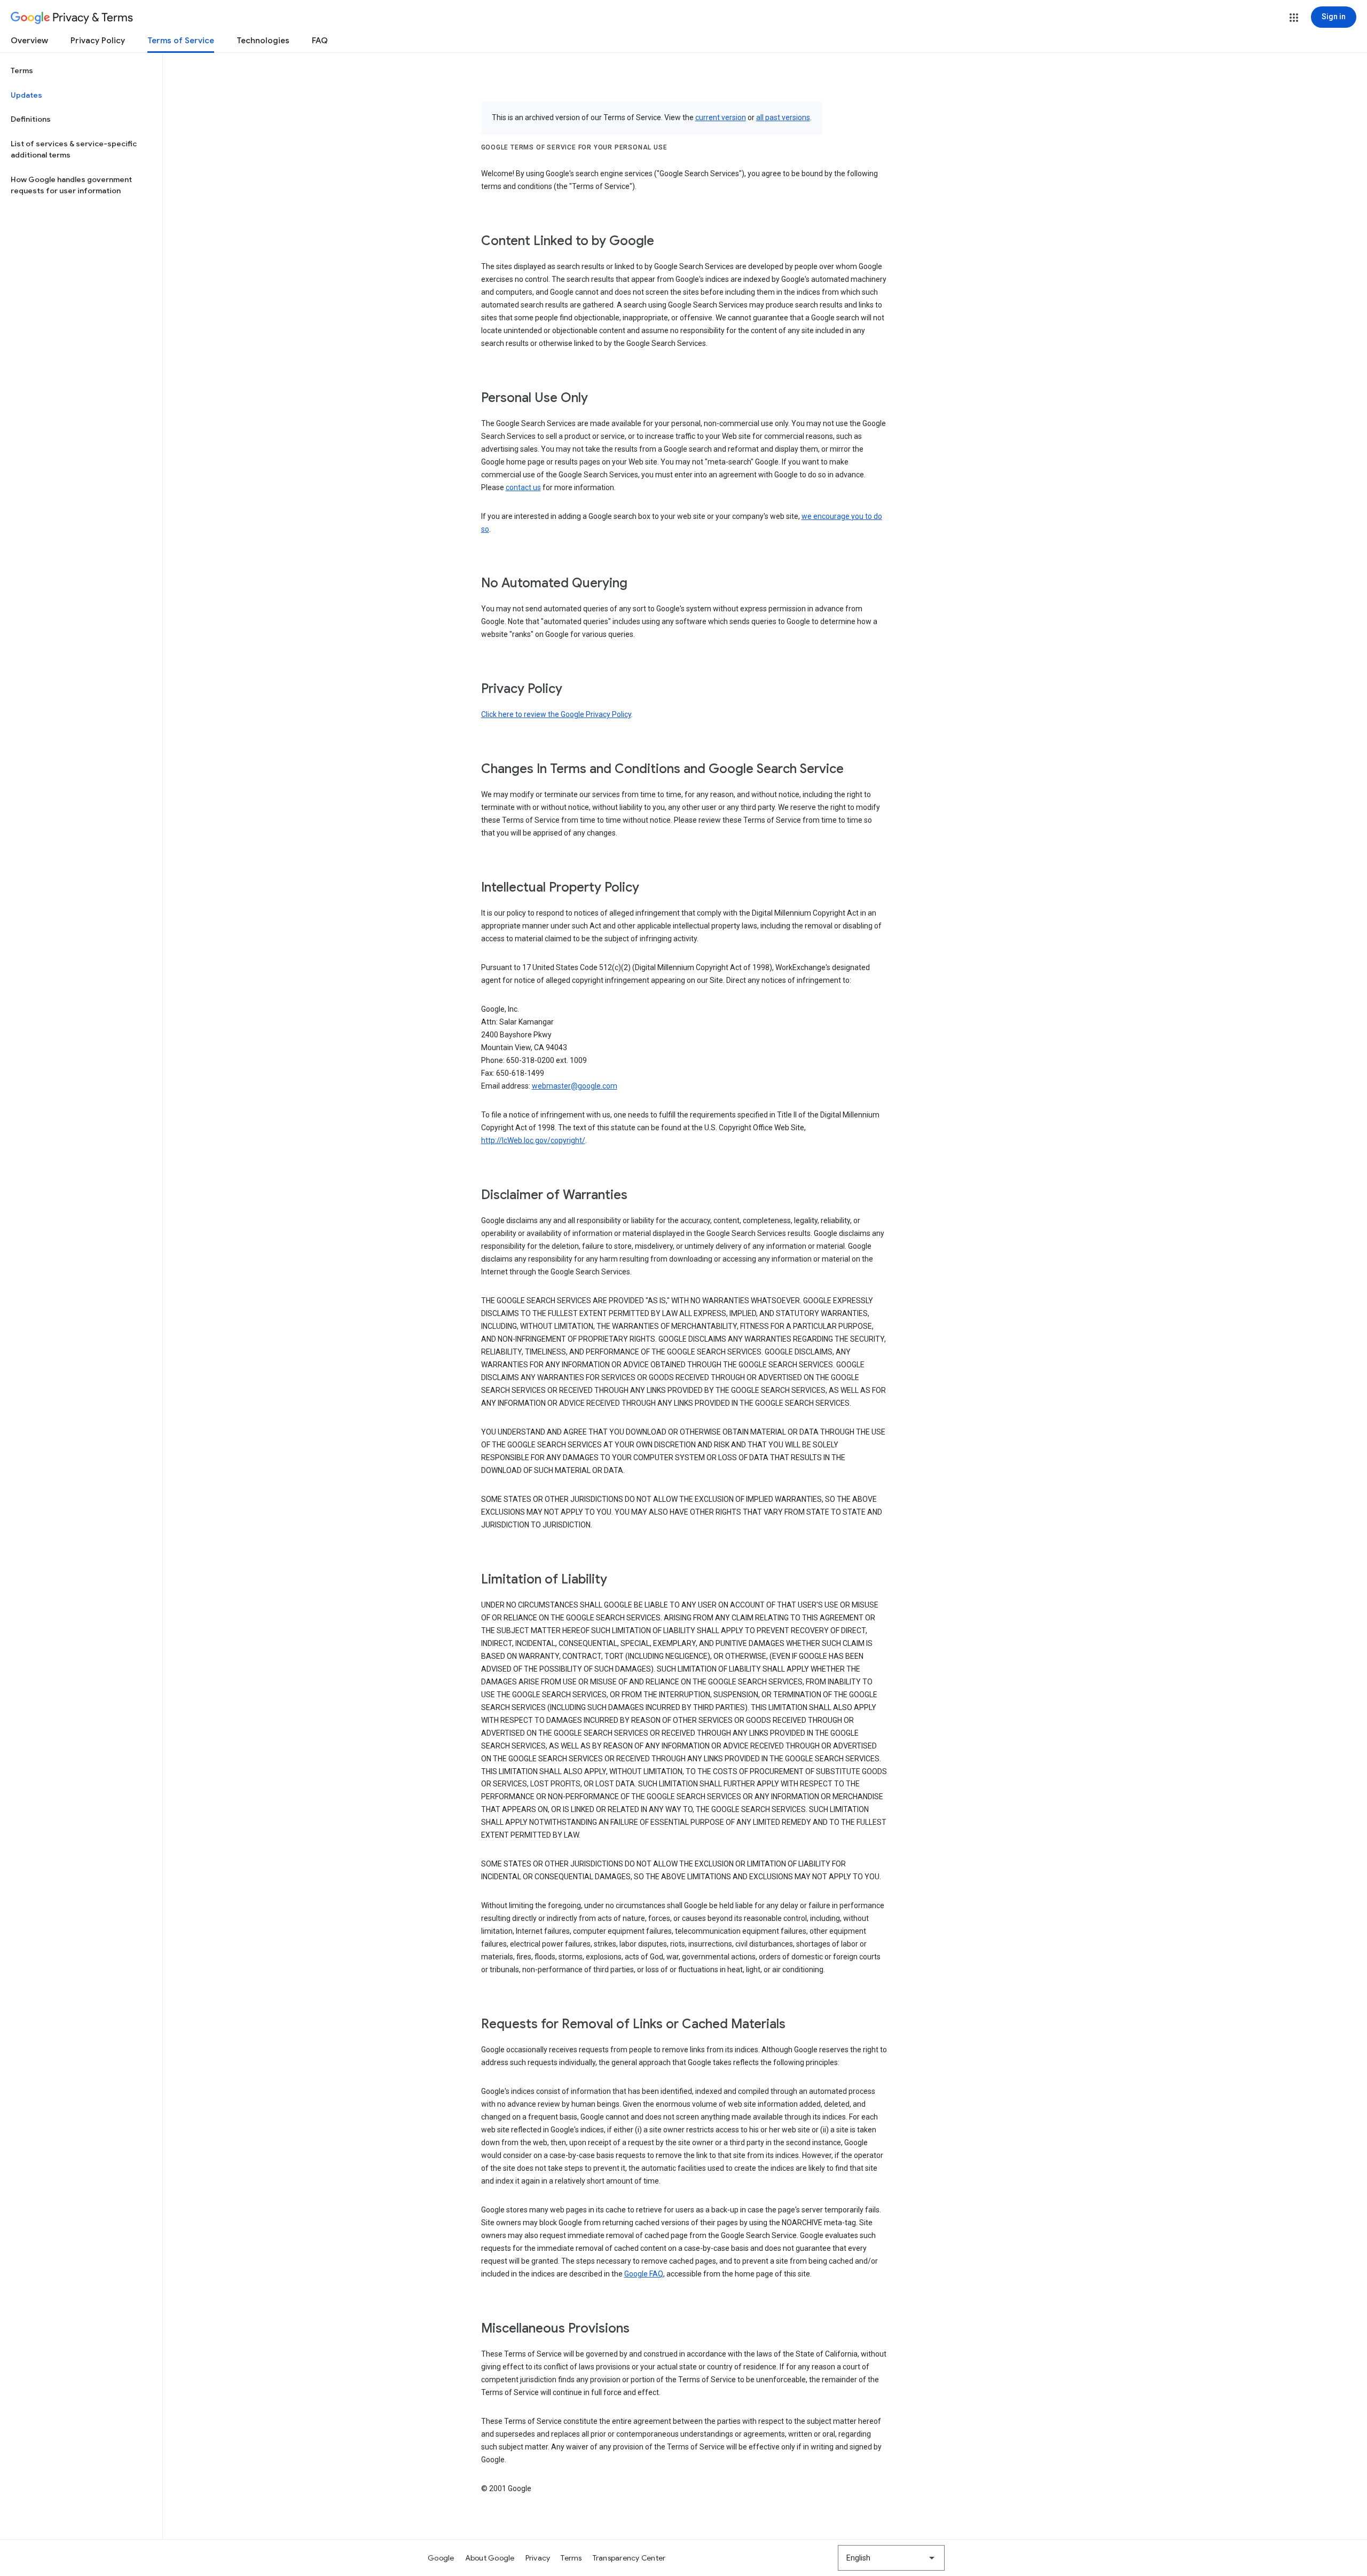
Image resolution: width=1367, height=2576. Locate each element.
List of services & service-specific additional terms (74, 149)
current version (721, 117)
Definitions (31, 119)
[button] (1294, 18)
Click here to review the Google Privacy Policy (556, 714)
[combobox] (891, 2558)
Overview (29, 41)
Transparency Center (629, 2558)
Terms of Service (181, 41)
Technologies (263, 41)
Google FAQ (644, 2274)
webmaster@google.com (575, 1086)
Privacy (538, 2558)
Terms (22, 70)
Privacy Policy (98, 41)
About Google (490, 2558)
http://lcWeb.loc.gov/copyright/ (533, 1140)
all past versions (783, 117)
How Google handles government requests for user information (71, 185)
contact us (523, 487)
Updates (26, 95)
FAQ (320, 41)
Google (441, 2558)
